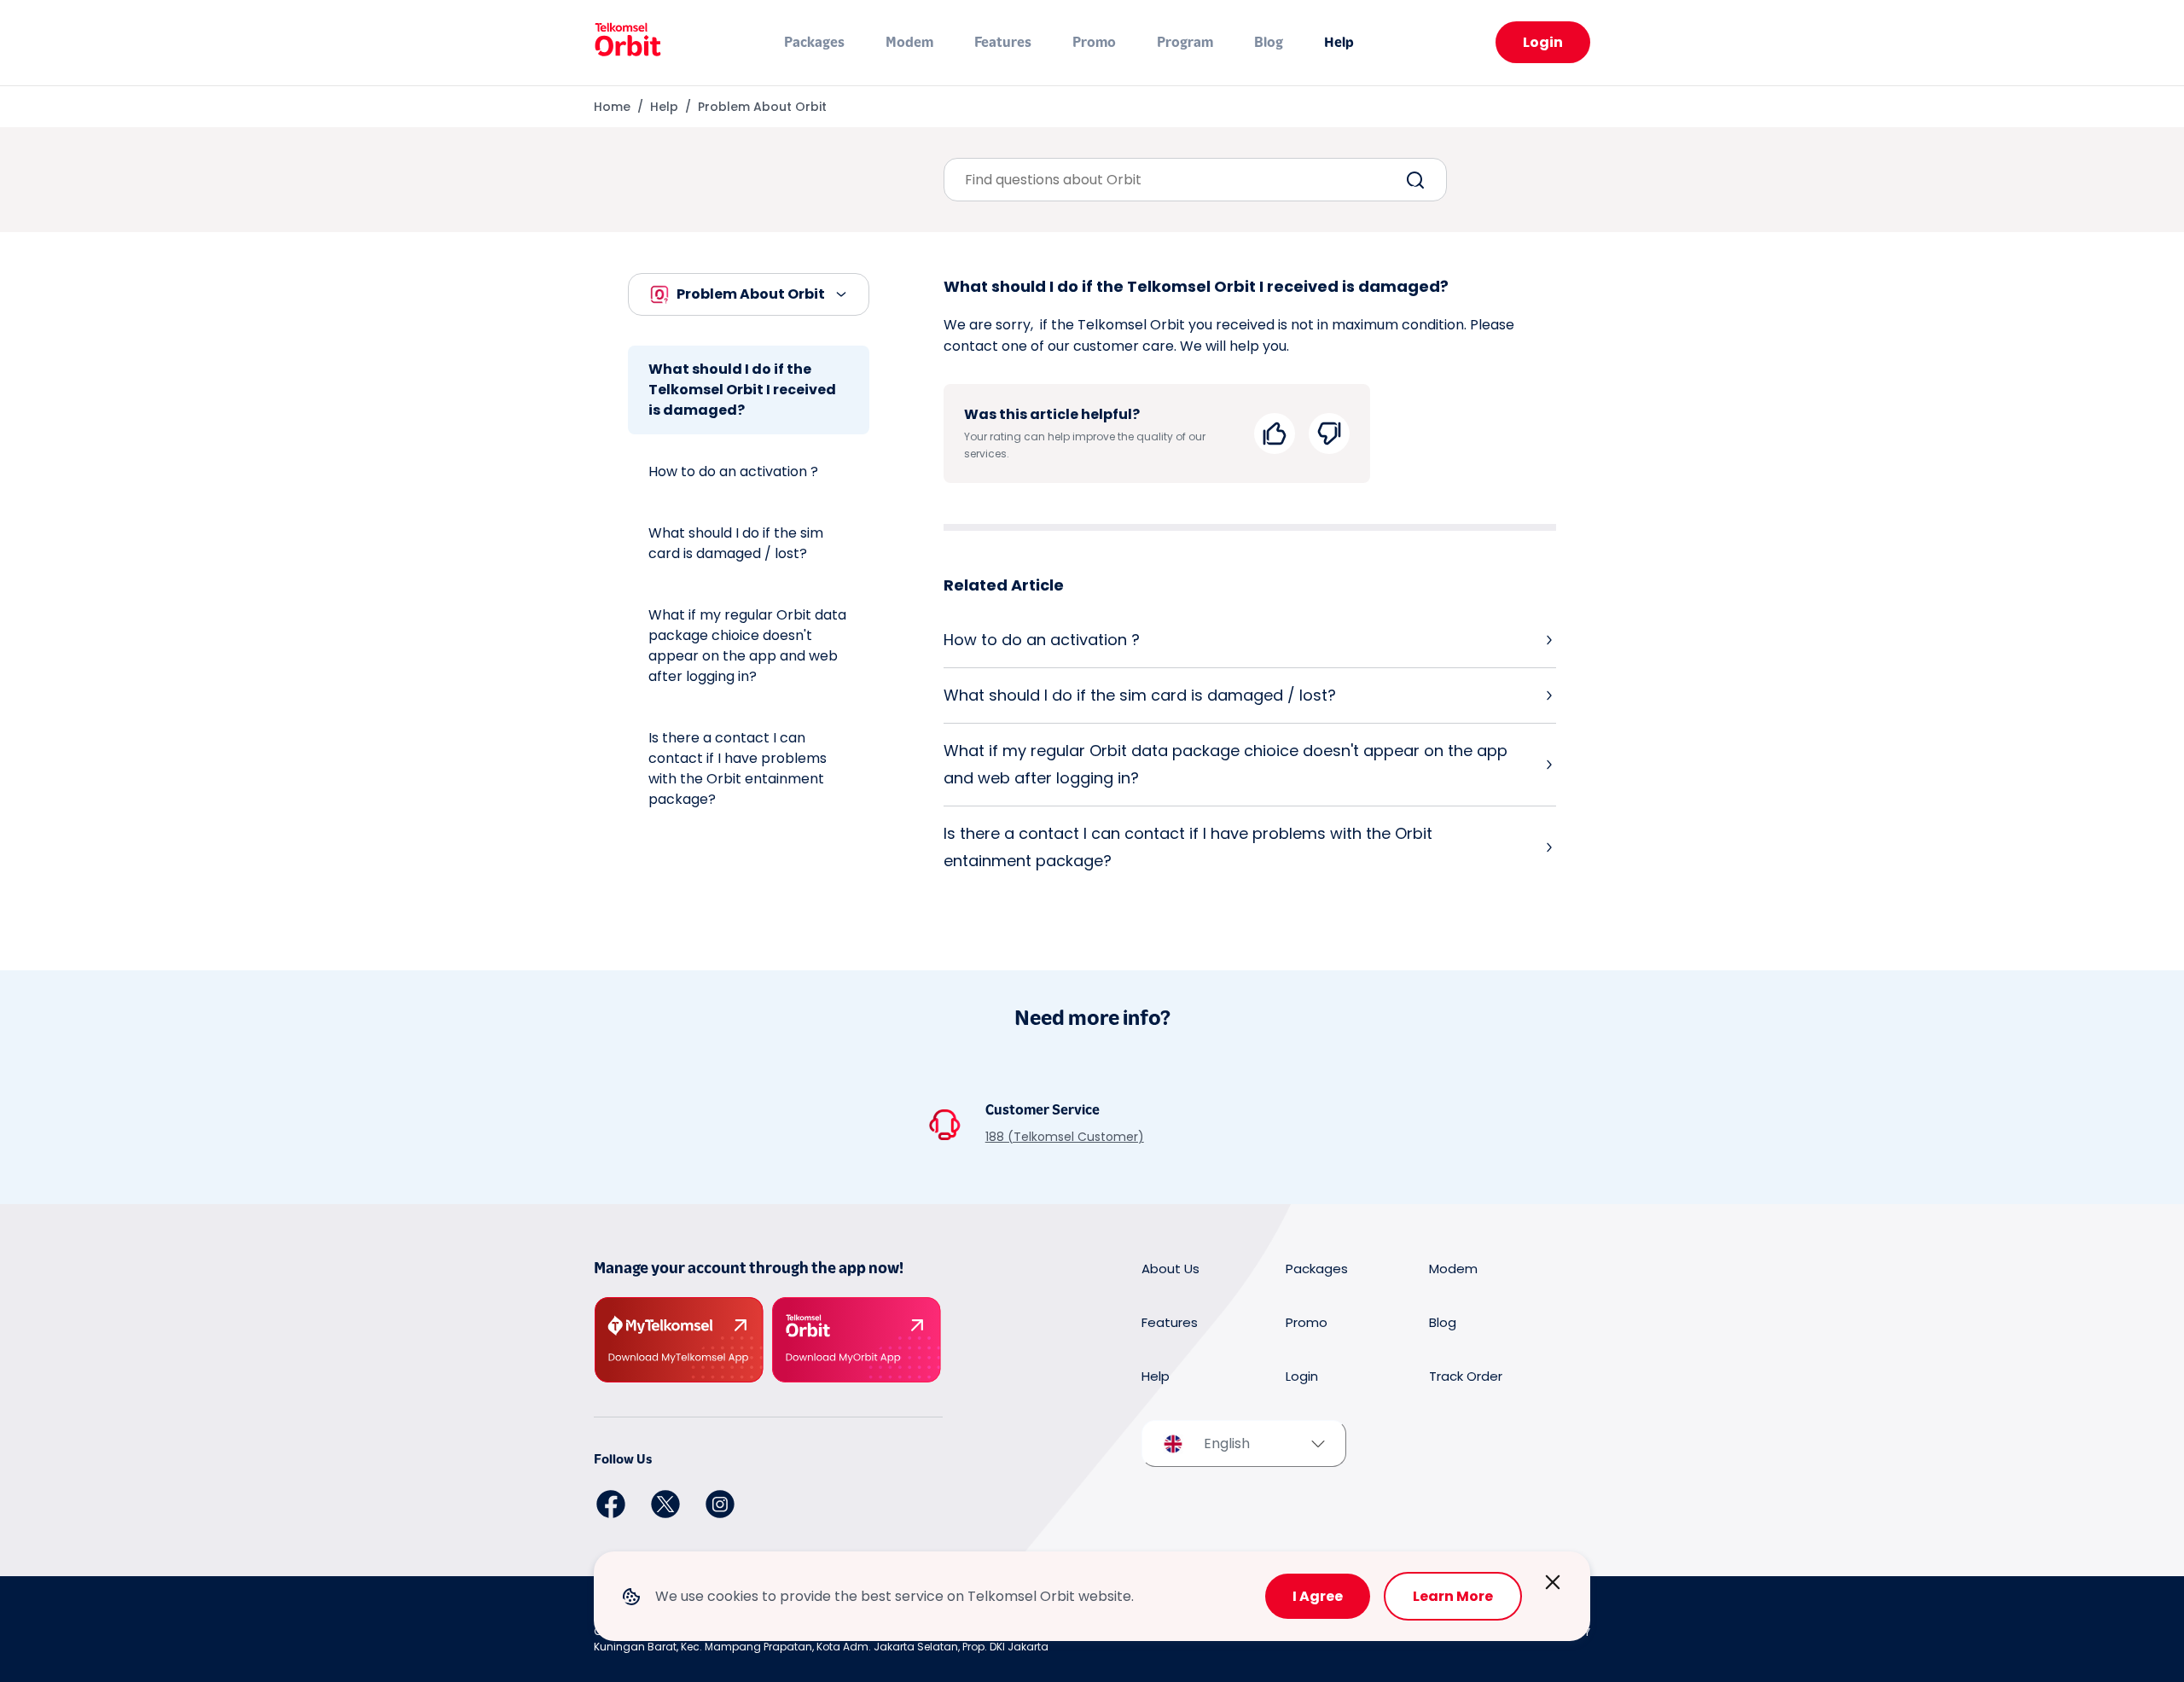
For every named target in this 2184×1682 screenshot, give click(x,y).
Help (1339, 42)
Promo (1094, 42)
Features (1003, 42)
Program (1185, 42)
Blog (1269, 42)
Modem (909, 42)
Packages (814, 42)
